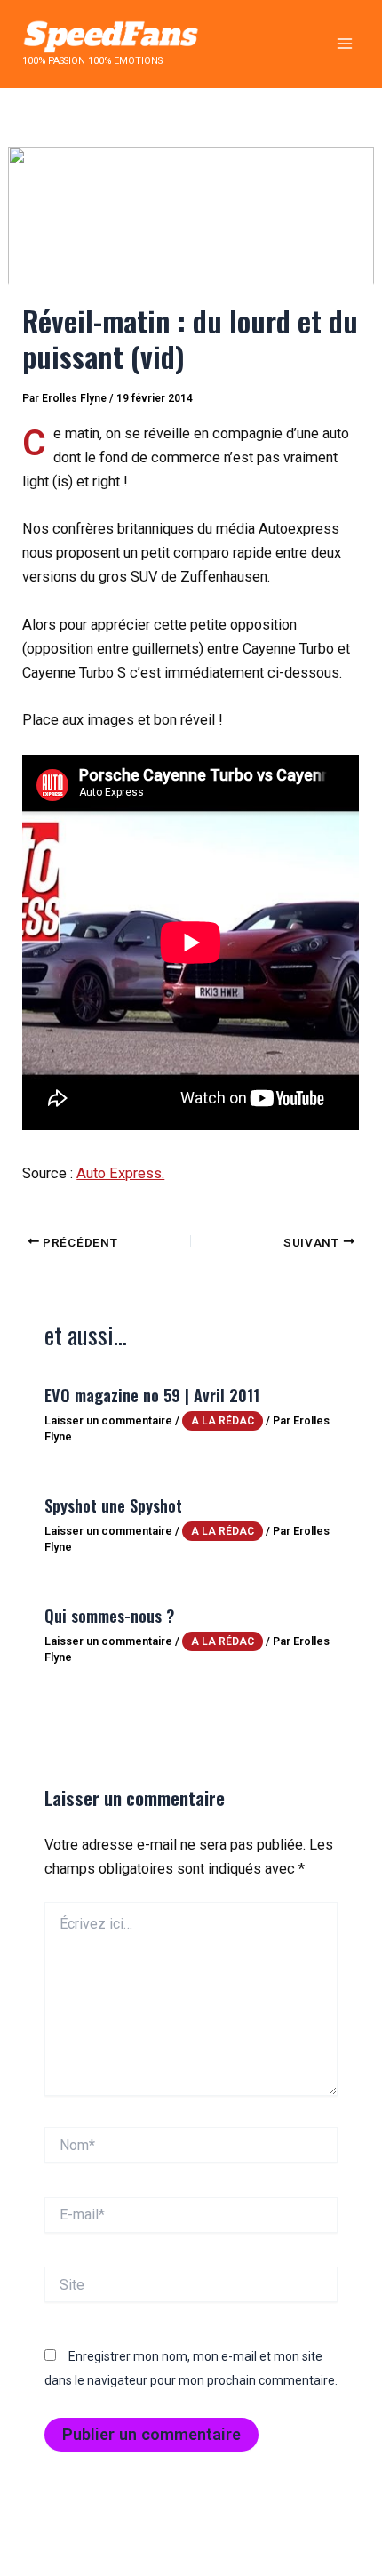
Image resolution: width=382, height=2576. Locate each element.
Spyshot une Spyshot (113, 1505)
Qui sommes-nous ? (109, 1615)
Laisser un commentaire (108, 1420)
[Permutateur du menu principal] (344, 44)
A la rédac (223, 1421)
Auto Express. (120, 1173)
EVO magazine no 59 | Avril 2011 (152, 1395)
